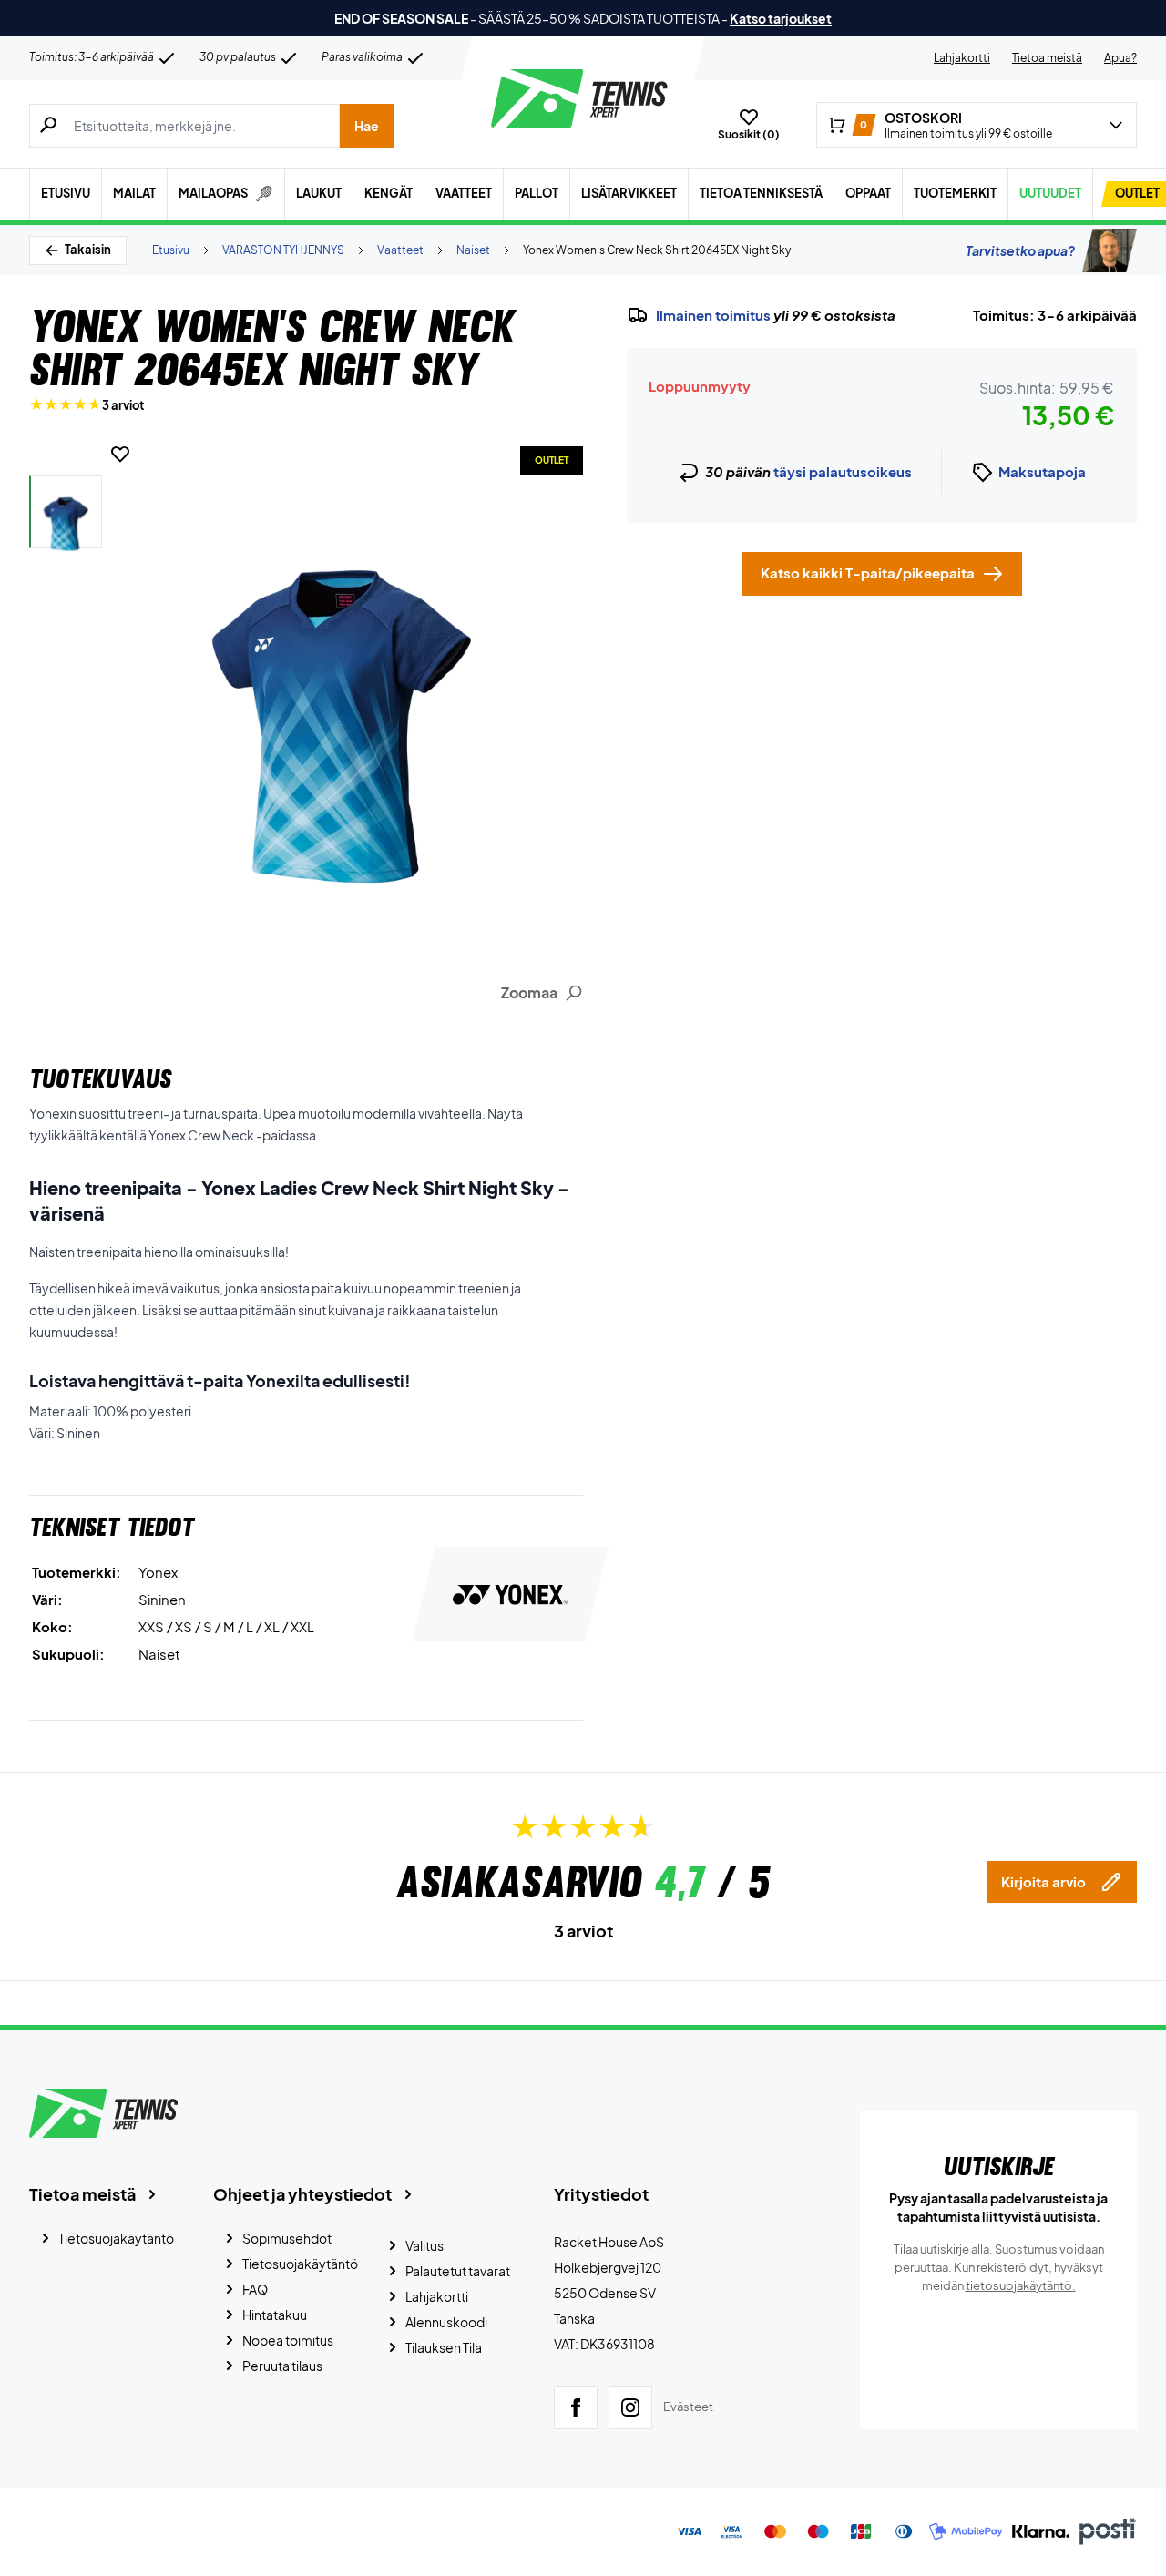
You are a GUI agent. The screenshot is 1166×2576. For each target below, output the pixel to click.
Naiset (473, 250)
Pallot (537, 193)
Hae (367, 126)
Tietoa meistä (1047, 58)
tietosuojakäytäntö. (1021, 2285)
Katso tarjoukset (781, 18)
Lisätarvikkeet (629, 193)
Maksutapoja (1042, 471)
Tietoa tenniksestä (761, 193)
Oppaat (868, 193)
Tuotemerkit (955, 193)
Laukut (319, 193)
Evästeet (688, 2407)
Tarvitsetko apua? (1020, 250)
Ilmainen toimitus (713, 315)
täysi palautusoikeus (843, 471)
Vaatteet (464, 193)
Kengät (389, 193)
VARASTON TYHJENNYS (283, 250)
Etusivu (66, 193)
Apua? (1120, 58)
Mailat (134, 193)
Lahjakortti (962, 58)
